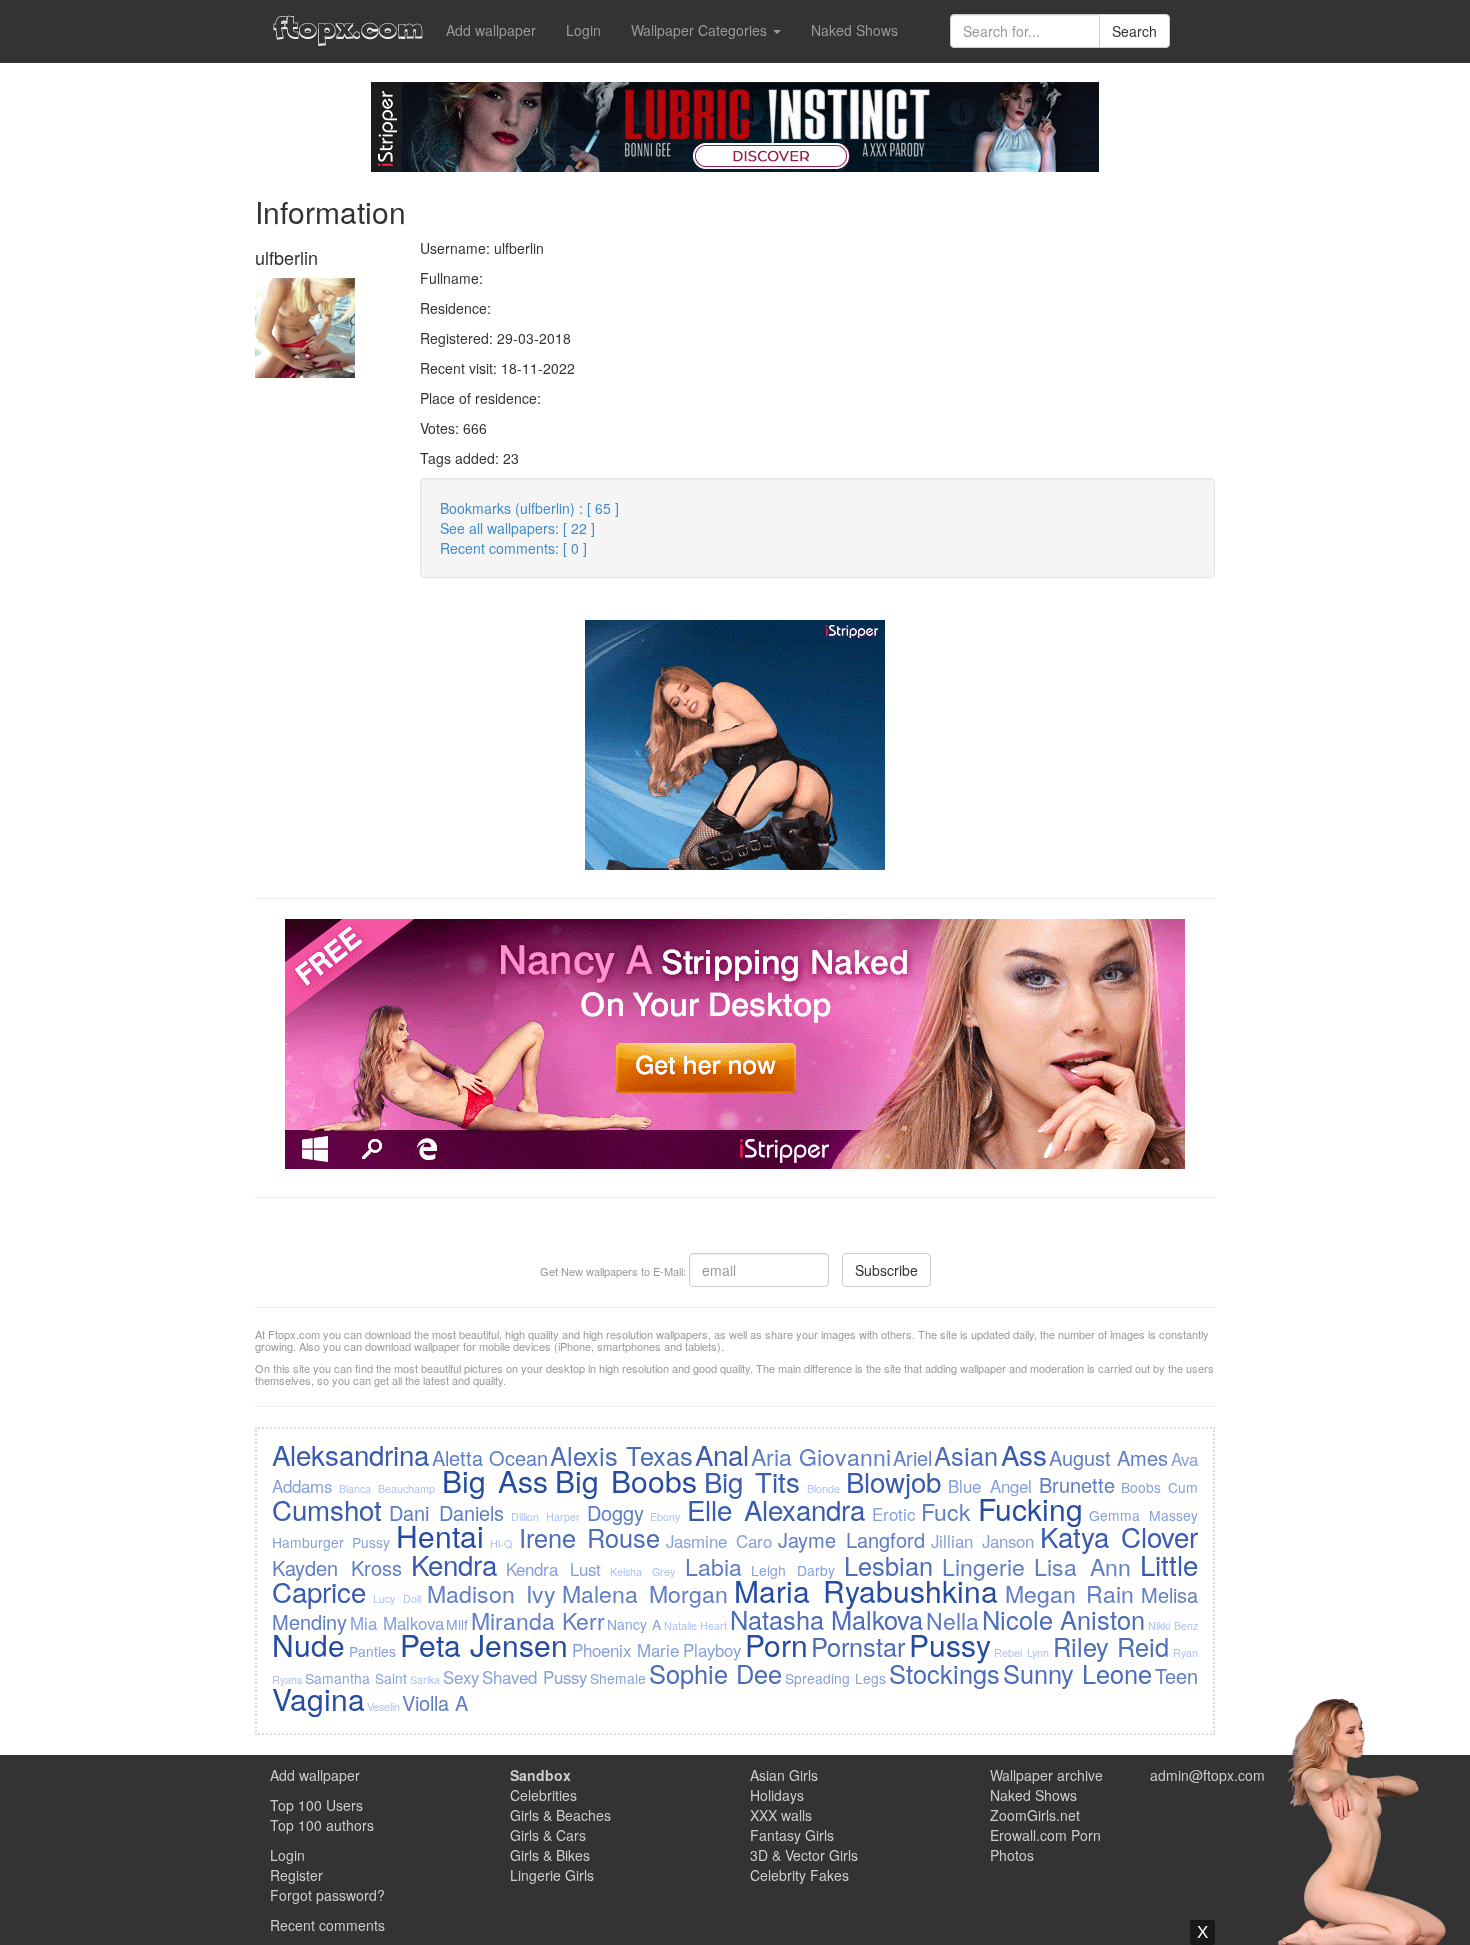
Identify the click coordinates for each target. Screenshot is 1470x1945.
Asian (966, 1455)
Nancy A (634, 1624)
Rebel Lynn (1021, 1652)
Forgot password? (327, 1895)
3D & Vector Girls (804, 1855)
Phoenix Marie (626, 1650)
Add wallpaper (491, 30)
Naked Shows (854, 30)
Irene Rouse (589, 1537)
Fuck (946, 1511)
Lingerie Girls (552, 1875)
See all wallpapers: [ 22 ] (517, 528)
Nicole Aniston (1064, 1619)
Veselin (383, 1706)
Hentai (440, 1535)
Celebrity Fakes (799, 1875)
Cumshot (327, 1509)
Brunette (1077, 1484)
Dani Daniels (446, 1512)
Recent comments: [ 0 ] (513, 548)
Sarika (425, 1679)
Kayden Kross (337, 1567)
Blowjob (893, 1481)
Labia (713, 1566)
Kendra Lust (553, 1569)
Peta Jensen (484, 1644)
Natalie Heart (696, 1625)
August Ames (1108, 1457)
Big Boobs (626, 1480)
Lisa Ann (1082, 1566)
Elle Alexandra (776, 1509)
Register (296, 1875)
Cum (1183, 1487)
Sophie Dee (715, 1673)
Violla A (435, 1702)
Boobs (1141, 1487)
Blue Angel (990, 1486)
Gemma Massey (1143, 1515)
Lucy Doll (397, 1598)
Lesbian (888, 1565)
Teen (1176, 1675)
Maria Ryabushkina (866, 1590)
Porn (776, 1644)
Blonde (823, 1488)
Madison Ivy (491, 1593)
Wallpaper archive (1046, 1775)
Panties (372, 1651)
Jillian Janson (982, 1541)
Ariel (912, 1457)
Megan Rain (1070, 1593)
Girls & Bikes (550, 1855)
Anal (722, 1454)
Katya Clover (1119, 1536)
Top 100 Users (316, 1805)
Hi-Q (501, 1543)
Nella (952, 1620)
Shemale (618, 1678)
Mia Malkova (397, 1623)
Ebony (665, 1516)
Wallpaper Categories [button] (701, 30)
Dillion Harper (545, 1516)
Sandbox (540, 1775)
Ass (1024, 1454)
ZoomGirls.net (1035, 1815)
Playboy (712, 1650)
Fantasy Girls (792, 1835)
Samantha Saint (356, 1678)
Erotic (893, 1514)
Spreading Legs (835, 1678)
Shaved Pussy (534, 1677)
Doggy (615, 1512)
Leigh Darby (793, 1570)
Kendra (454, 1564)
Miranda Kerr (538, 1620)
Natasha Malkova (827, 1619)
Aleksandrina (350, 1454)
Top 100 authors (322, 1825)
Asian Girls (784, 1775)
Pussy (950, 1644)
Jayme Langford (851, 1539)
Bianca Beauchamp (387, 1488)
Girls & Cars (548, 1835)
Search (1134, 31)
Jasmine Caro (719, 1541)
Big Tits (752, 1481)
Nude (308, 1644)
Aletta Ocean (490, 1457)
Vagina (318, 1698)
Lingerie (983, 1566)
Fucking (1030, 1508)
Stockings (944, 1673)
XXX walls (781, 1815)
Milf (457, 1624)
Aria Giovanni (820, 1456)
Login (583, 30)
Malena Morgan (645, 1593)
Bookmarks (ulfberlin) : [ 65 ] (529, 508)
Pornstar (858, 1646)
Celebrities (543, 1795)
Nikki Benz (1173, 1625)
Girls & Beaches (560, 1815)
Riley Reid (1111, 1646)
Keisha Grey (642, 1571)
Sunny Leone (1077, 1673)
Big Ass (495, 1480)
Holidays (777, 1795)
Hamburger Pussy (331, 1542)
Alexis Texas (621, 1455)
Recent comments (327, 1925)
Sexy (461, 1677)
